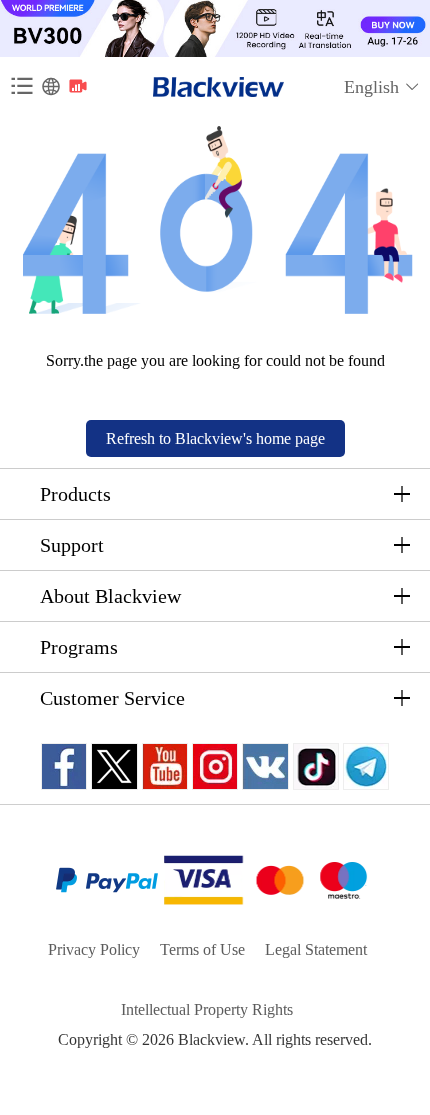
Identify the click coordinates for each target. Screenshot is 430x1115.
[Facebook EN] (64, 766)
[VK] (265, 766)
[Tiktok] (316, 766)
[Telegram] (366, 766)
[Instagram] (215, 766)
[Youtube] (165, 766)
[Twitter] (114, 766)
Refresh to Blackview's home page (215, 438)
